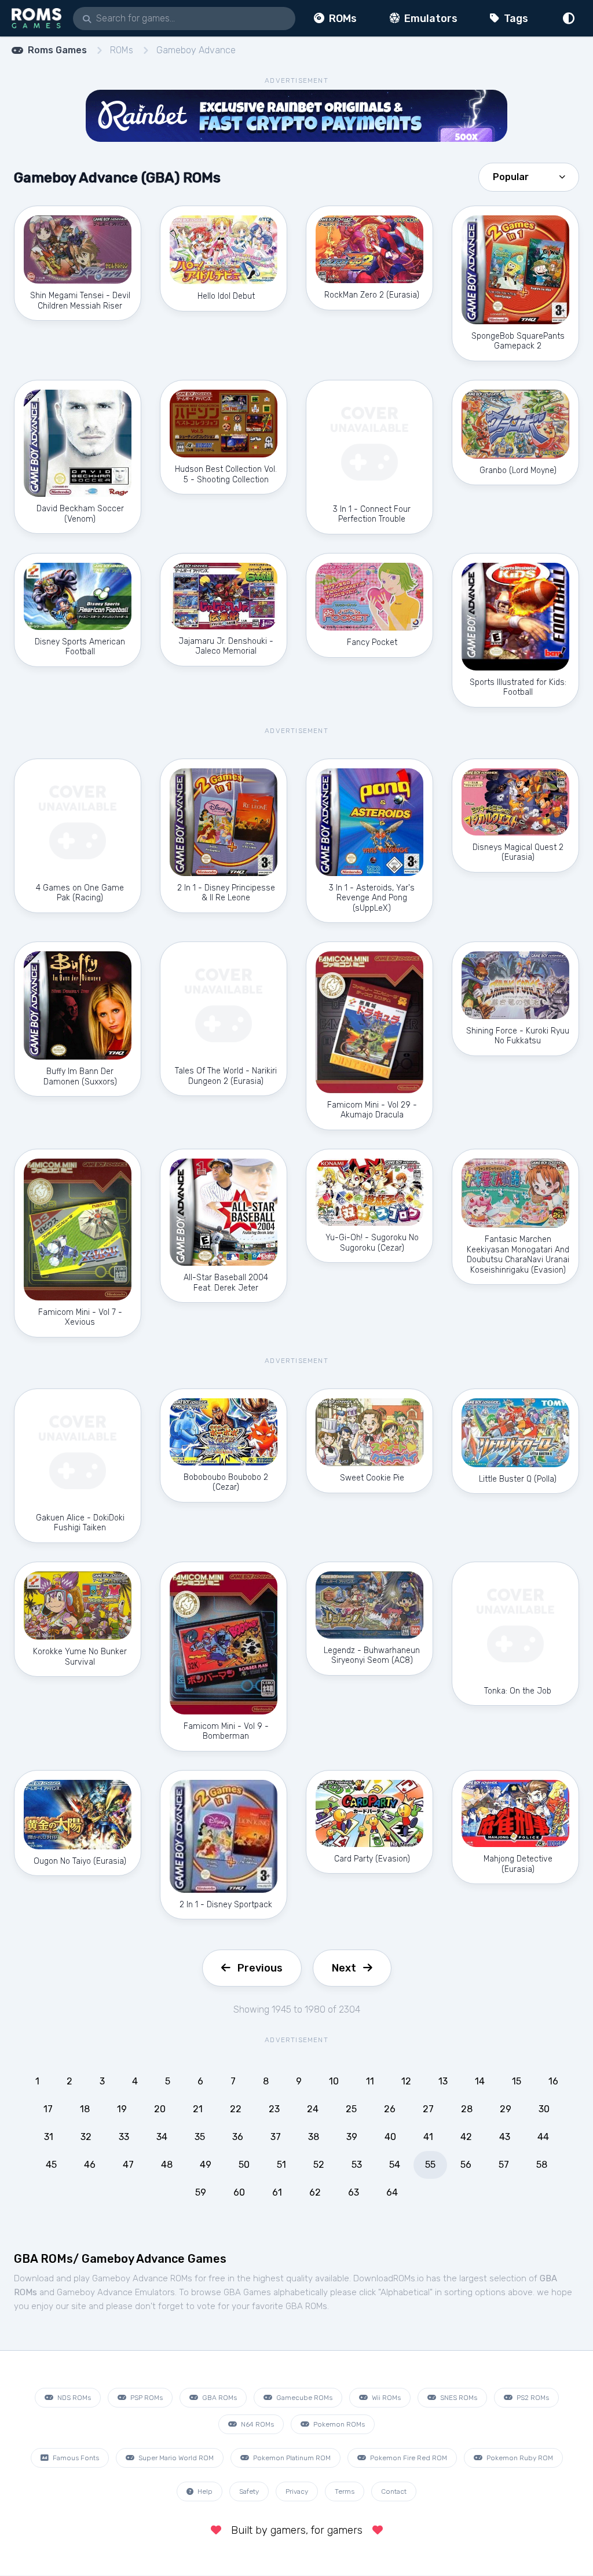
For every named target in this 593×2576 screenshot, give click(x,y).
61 (277, 2192)
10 (334, 2081)
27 (428, 2109)
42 (466, 2137)
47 (128, 2165)
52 (319, 2165)
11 (370, 2081)
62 (315, 2192)
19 (122, 2109)
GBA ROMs (219, 2398)
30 (544, 2109)
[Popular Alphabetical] (529, 176)
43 (505, 2137)
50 (244, 2165)
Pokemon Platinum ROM (291, 2458)
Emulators (430, 19)
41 (428, 2137)
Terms (345, 2491)
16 (553, 2081)
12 (406, 2081)
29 (506, 2109)
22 (236, 2109)
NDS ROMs (73, 2398)
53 (357, 2165)
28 (467, 2109)
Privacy (297, 2491)
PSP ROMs (146, 2398)
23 (274, 2109)
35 (200, 2137)
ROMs (342, 19)
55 (430, 2165)
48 (167, 2165)
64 (392, 2192)
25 (351, 2109)
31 (49, 2137)
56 (466, 2165)
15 (517, 2081)
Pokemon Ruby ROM (519, 2458)
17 (48, 2109)
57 (504, 2165)
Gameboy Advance (196, 50)
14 (480, 2081)
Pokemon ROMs (338, 2424)
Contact (394, 2491)
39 (352, 2137)
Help (204, 2491)
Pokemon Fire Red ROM (408, 2458)
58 (542, 2165)
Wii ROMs (385, 2398)
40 (390, 2137)
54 (395, 2165)
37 (276, 2137)
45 (51, 2165)
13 (443, 2081)
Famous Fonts (75, 2458)
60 (239, 2192)
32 (86, 2137)
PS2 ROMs (532, 2398)
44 (543, 2137)
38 (314, 2137)
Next (344, 1968)
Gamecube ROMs (303, 2398)
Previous (260, 1968)
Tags (515, 19)
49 (206, 2165)
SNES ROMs (458, 2398)
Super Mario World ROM (175, 2458)
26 (390, 2109)
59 (201, 2192)
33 (124, 2137)
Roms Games (57, 50)
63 (354, 2192)
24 (313, 2109)
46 (90, 2165)
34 (162, 2137)
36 (238, 2137)
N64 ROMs (257, 2424)
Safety (249, 2491)
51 (281, 2165)
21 (198, 2109)
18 (85, 2109)
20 (160, 2109)
